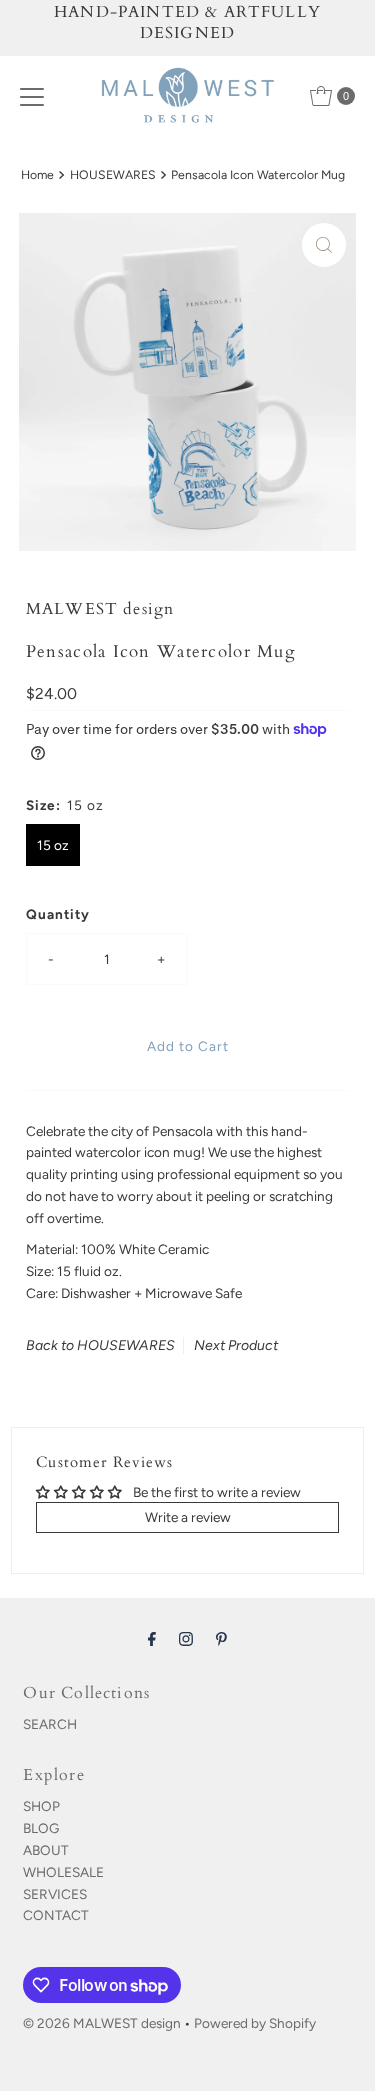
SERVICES (55, 1894)
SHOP (41, 1806)
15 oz (53, 845)
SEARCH (50, 1724)
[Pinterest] (221, 1639)
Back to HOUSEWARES (100, 1345)
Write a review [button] (188, 1517)
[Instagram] (186, 1639)
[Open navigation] (32, 96)
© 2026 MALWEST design (102, 2023)
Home (37, 174)
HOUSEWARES (113, 174)
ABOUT (46, 1850)
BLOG (41, 1828)
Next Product (236, 1345)
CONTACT (56, 1915)
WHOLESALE (63, 1872)
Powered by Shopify (255, 2023)
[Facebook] (152, 1639)
